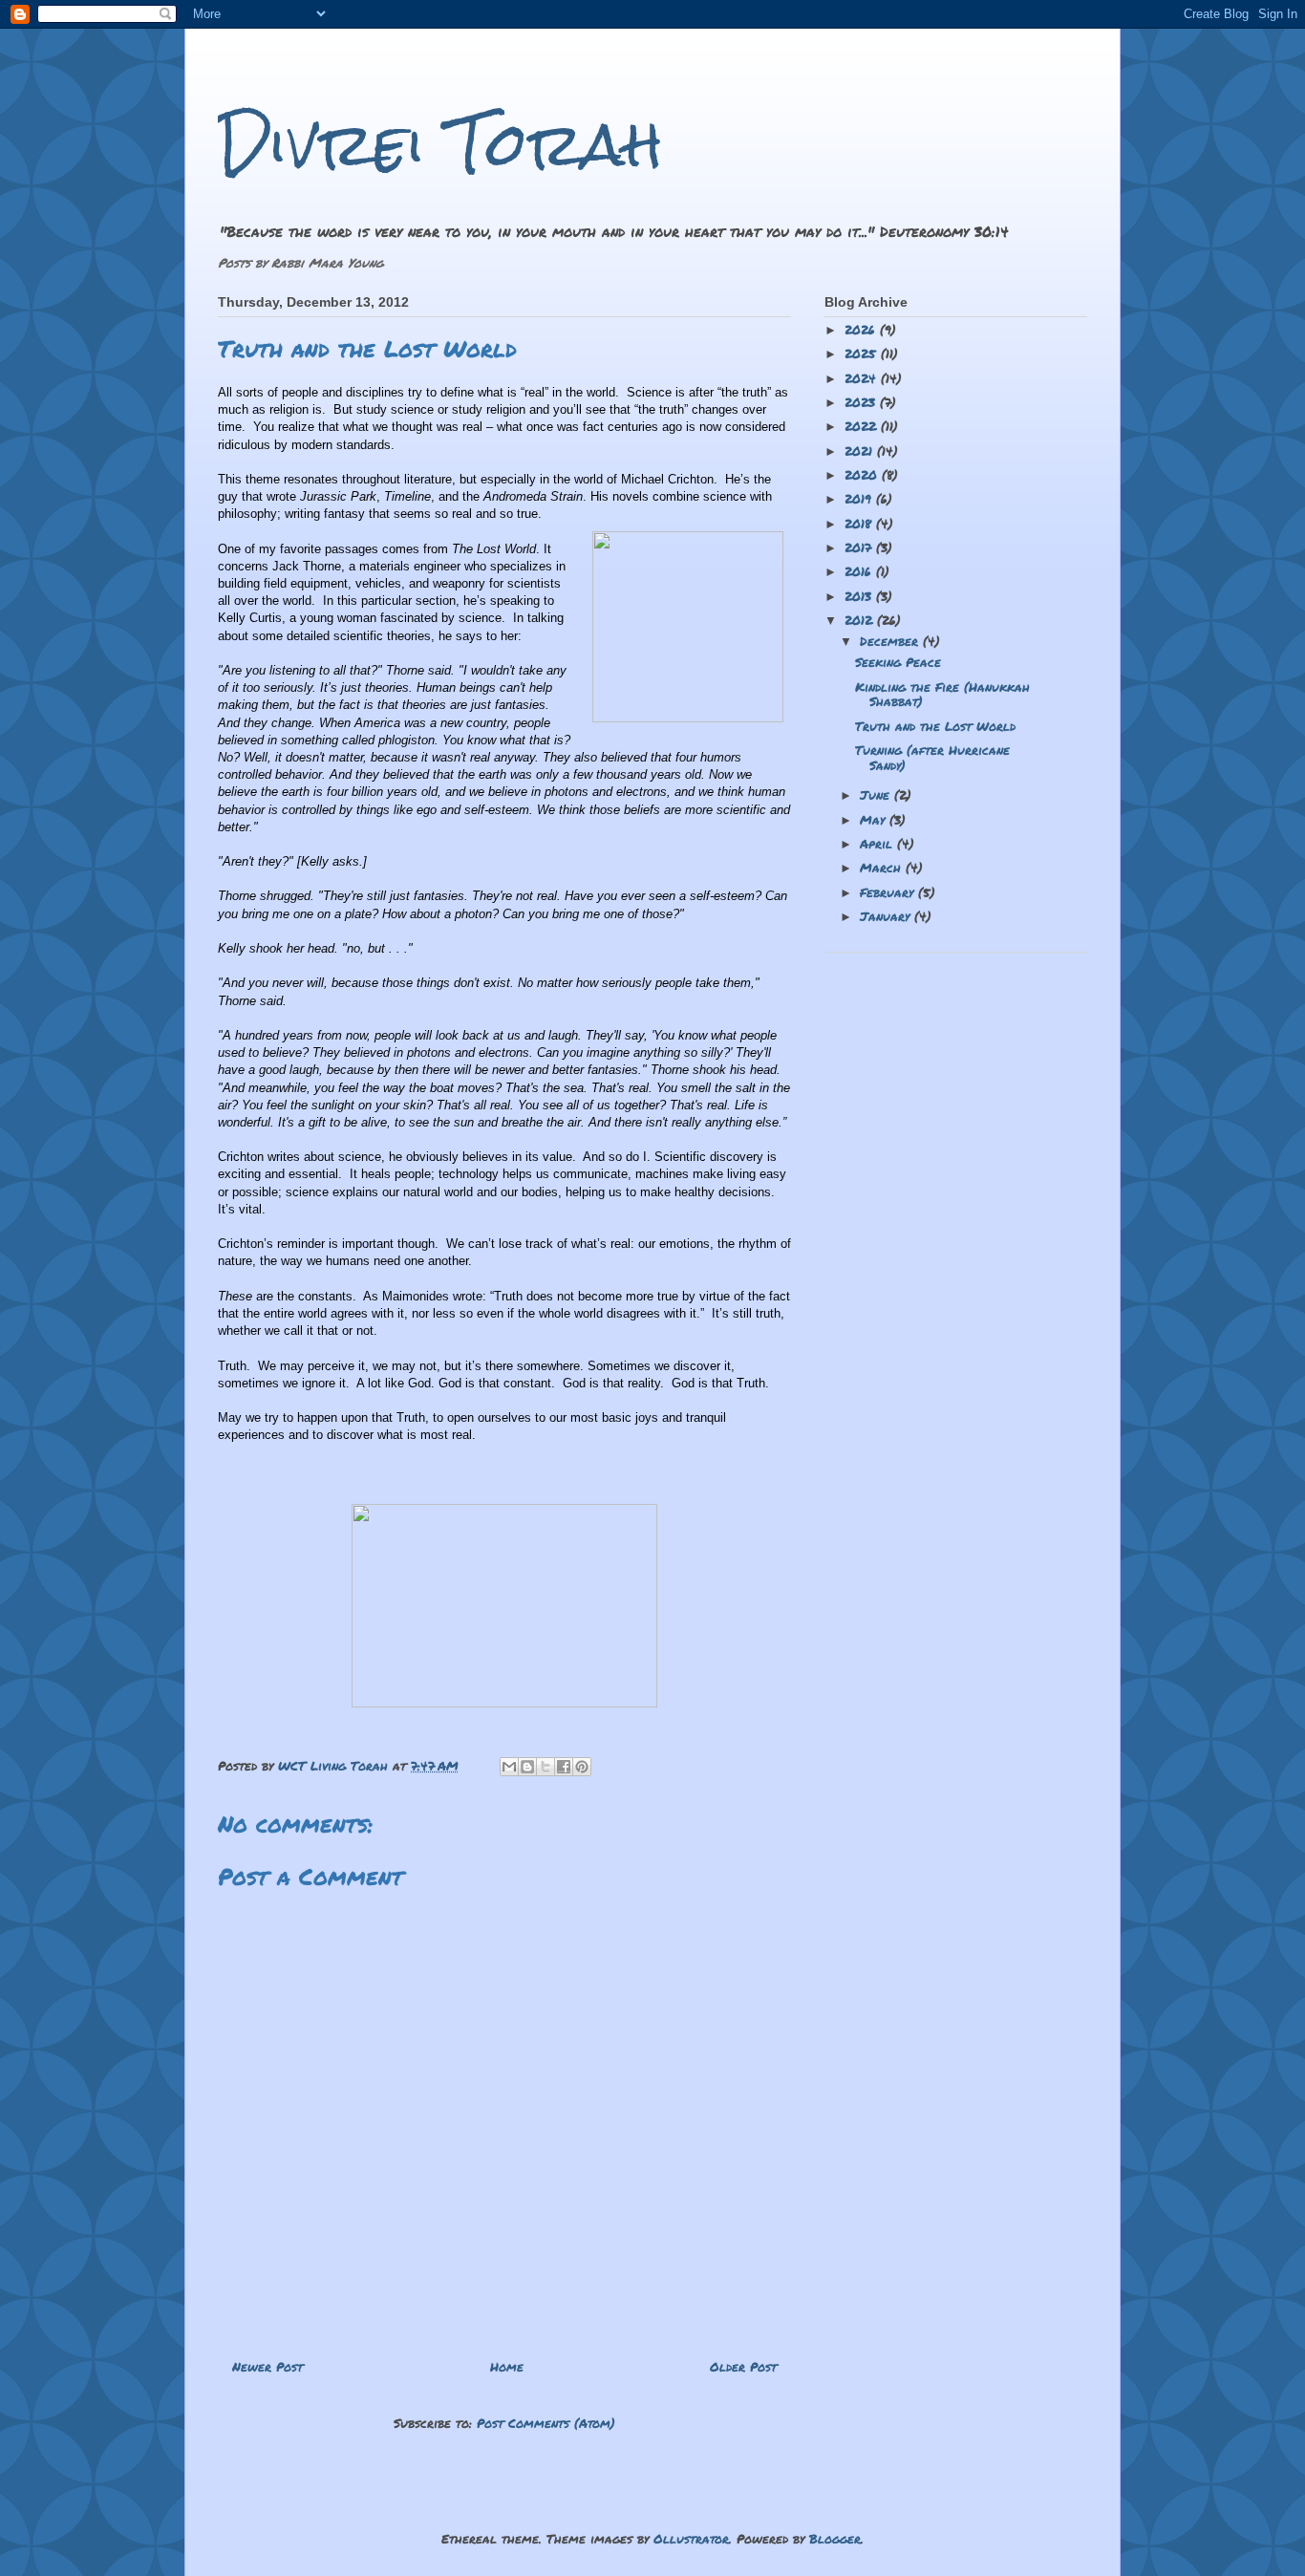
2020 (863, 475)
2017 (860, 547)
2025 (863, 354)
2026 (862, 330)
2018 (860, 524)
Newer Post (267, 2367)
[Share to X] (546, 1767)
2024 (863, 378)
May (875, 820)
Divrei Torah (440, 144)
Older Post (743, 2367)
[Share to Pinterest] (582, 1767)
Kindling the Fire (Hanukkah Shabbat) (942, 695)
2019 (860, 499)
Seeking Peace (898, 662)
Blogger (835, 2539)
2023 (862, 402)
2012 (861, 620)
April (878, 844)
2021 (861, 451)
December (891, 641)
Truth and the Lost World (935, 726)
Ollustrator (691, 2539)
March (883, 868)
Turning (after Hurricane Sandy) (932, 758)
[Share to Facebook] (564, 1767)
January (887, 916)
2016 (860, 571)
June (877, 795)
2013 (860, 596)
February (889, 892)
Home (507, 2367)
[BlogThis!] (527, 1767)
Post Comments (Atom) (546, 2423)
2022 (863, 426)
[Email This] (509, 1767)
